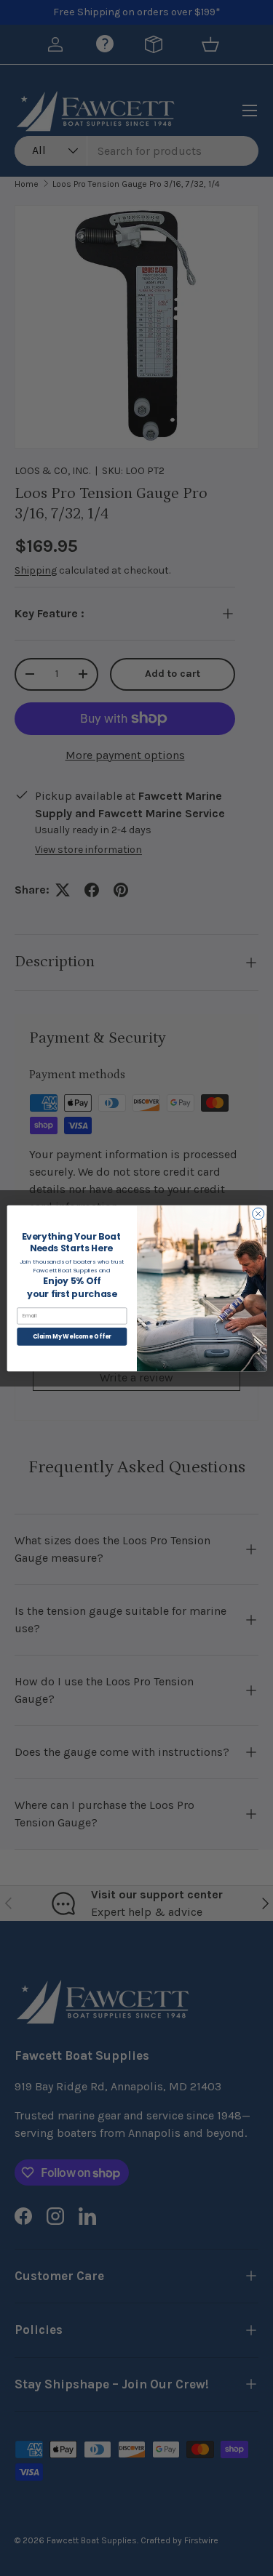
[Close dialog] (258, 1213)
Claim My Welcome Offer (71, 1336)
